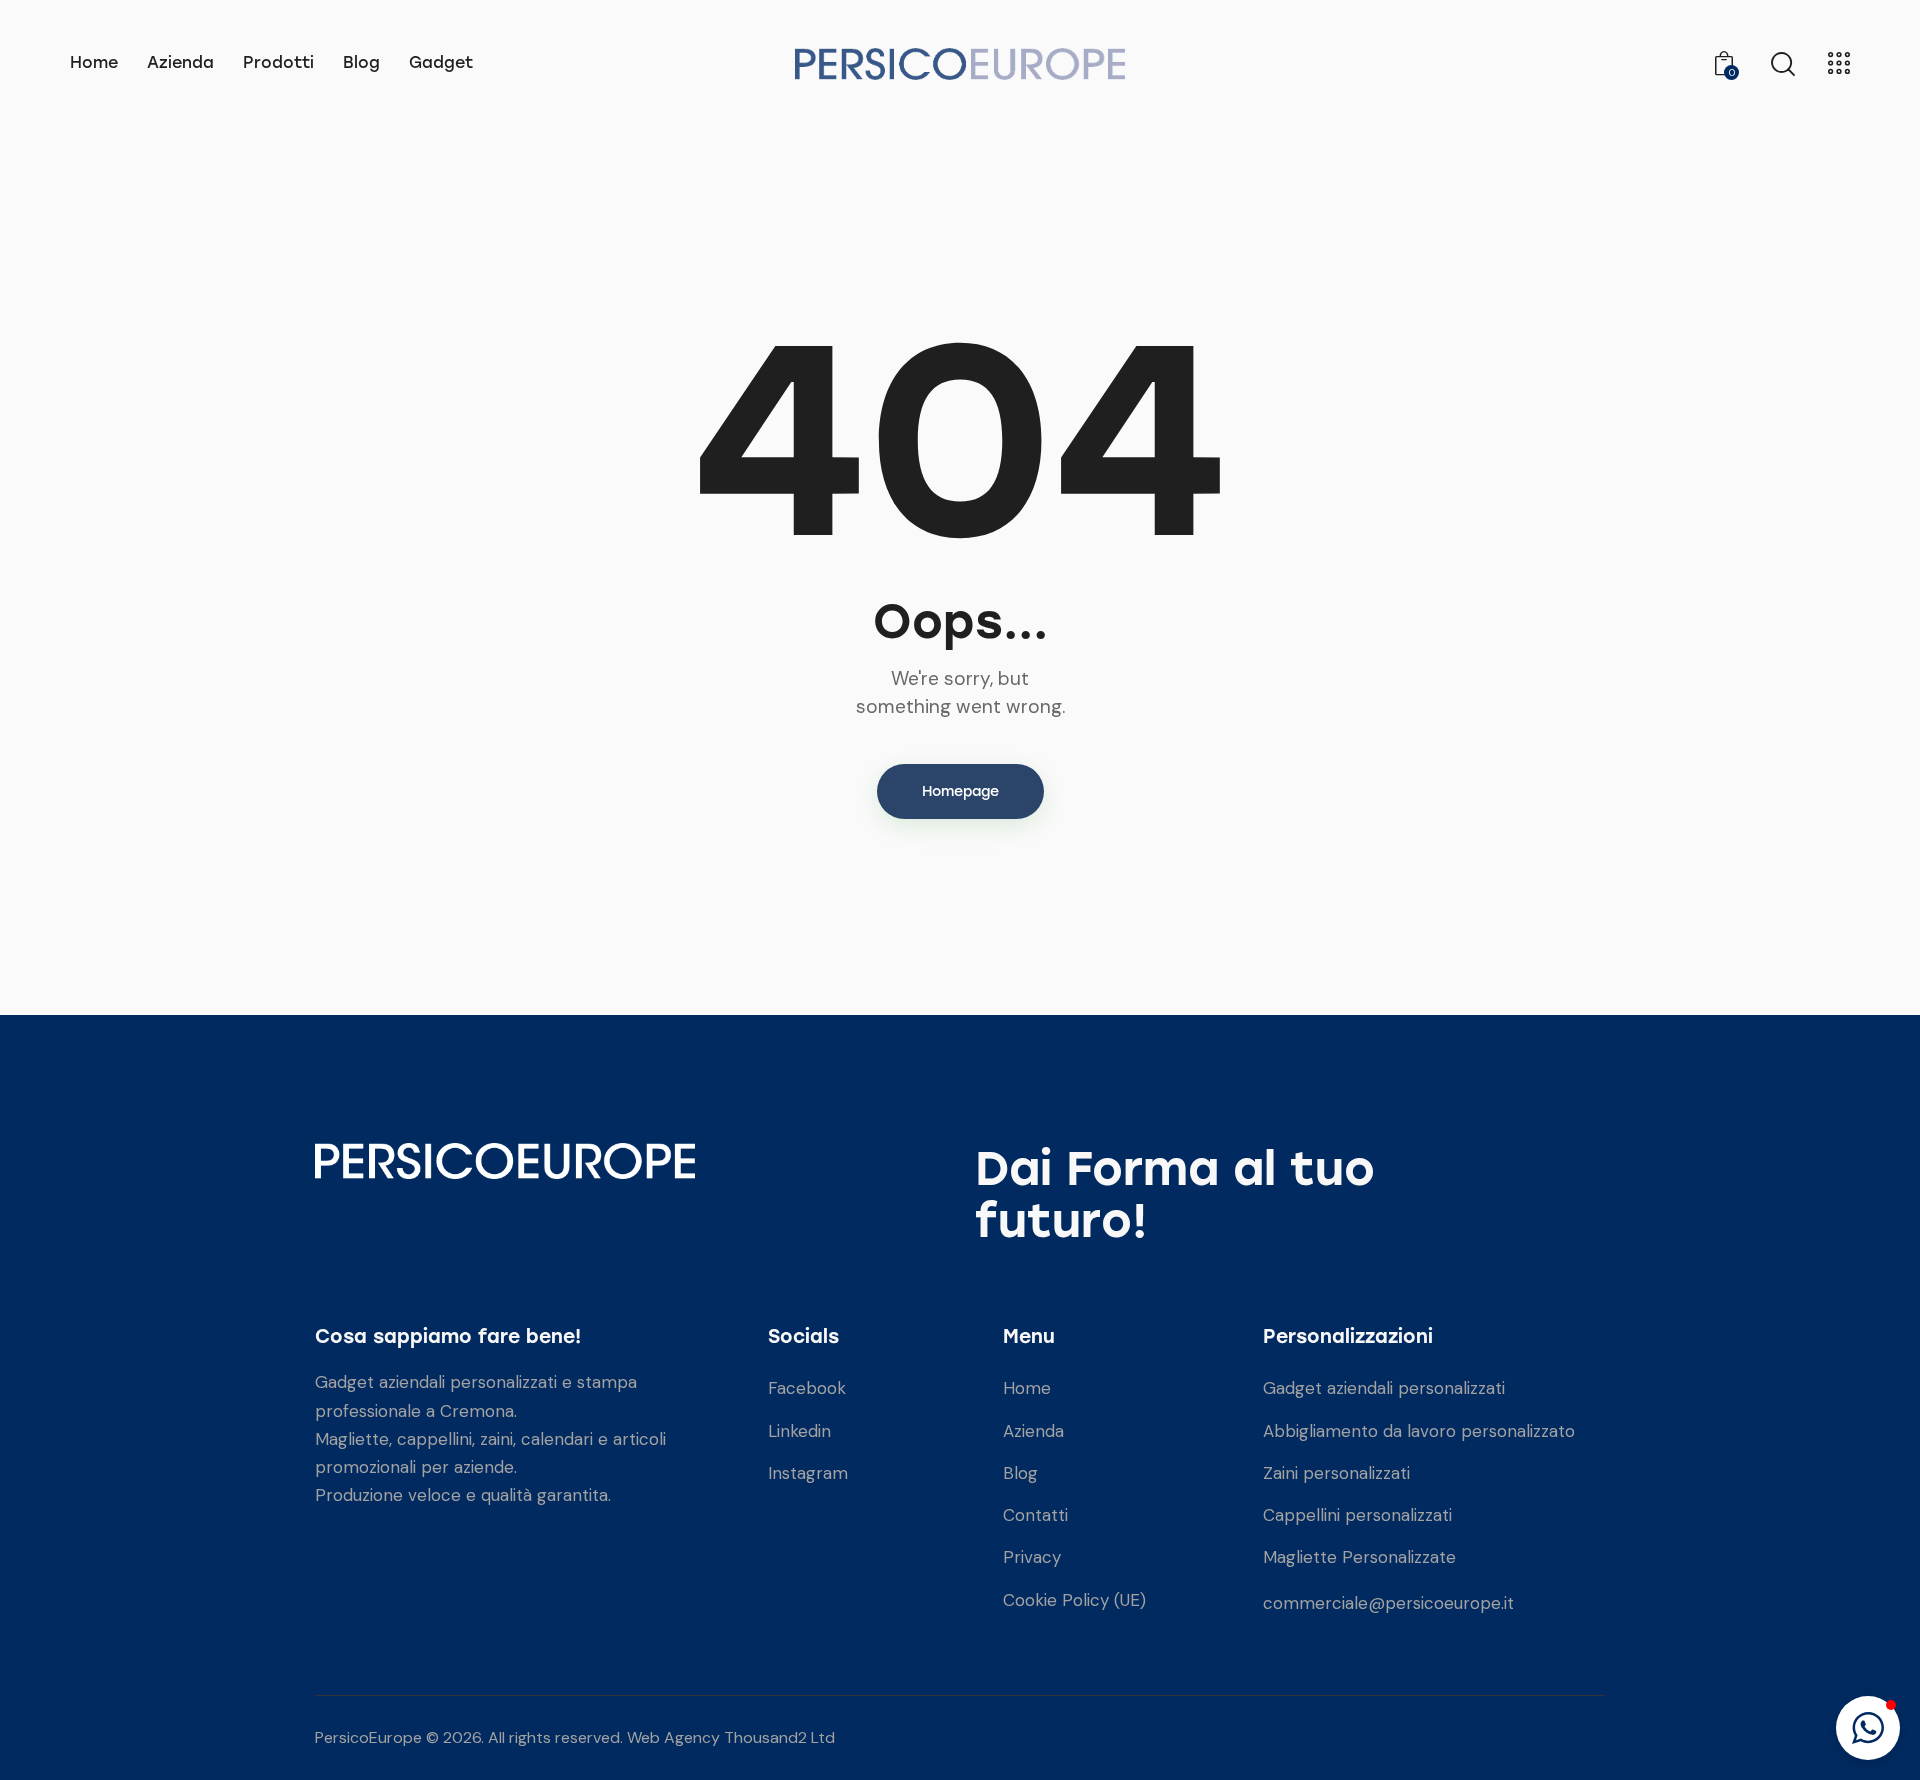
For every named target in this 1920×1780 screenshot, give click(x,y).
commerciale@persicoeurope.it (1388, 1603)
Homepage (960, 791)
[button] (1868, 1728)
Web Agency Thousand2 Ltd (731, 1737)
